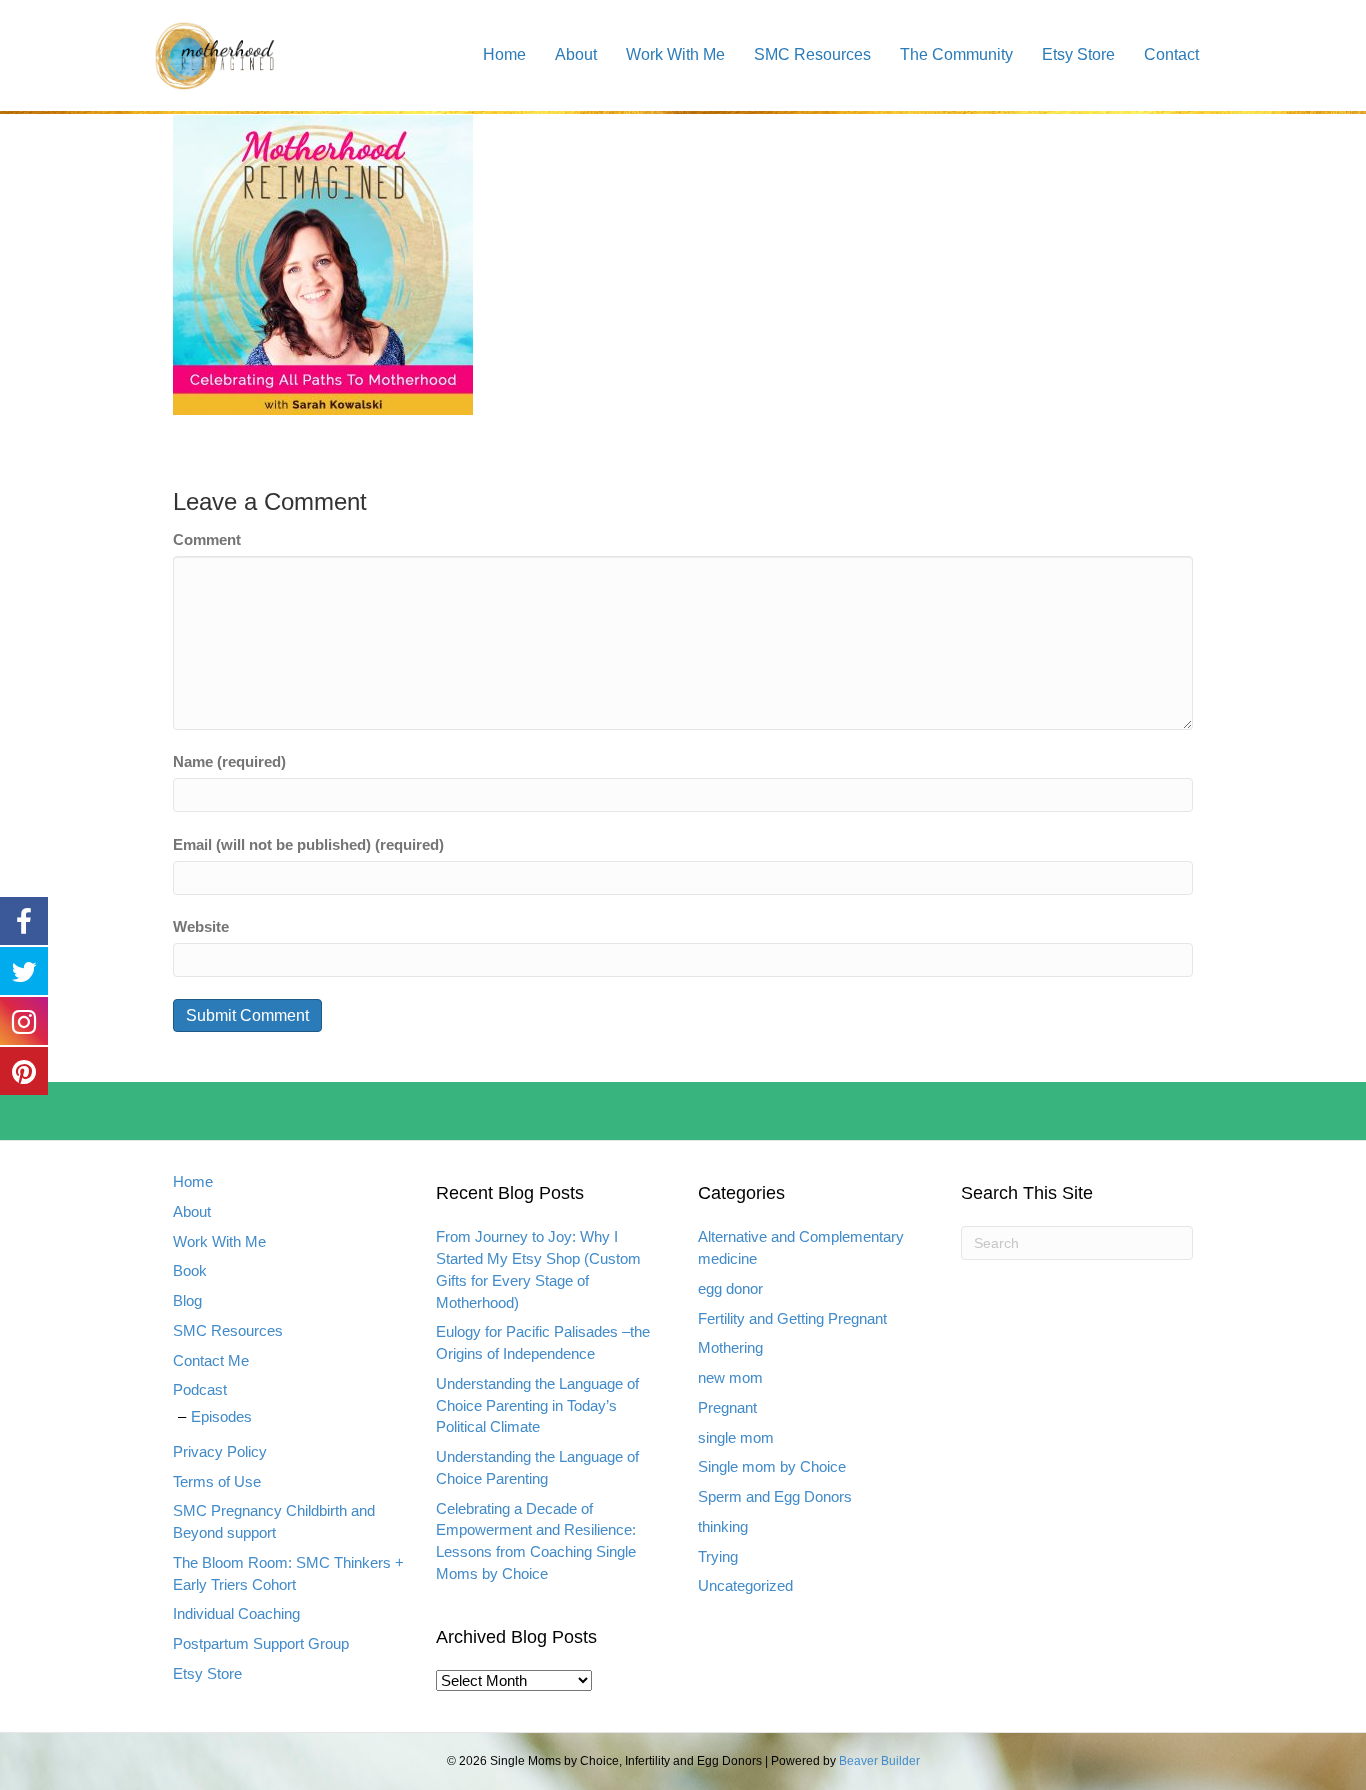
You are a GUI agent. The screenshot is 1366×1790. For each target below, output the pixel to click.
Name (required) (229, 761)
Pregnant (727, 1407)
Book (190, 1270)
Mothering (730, 1347)
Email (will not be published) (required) (308, 844)
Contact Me (211, 1360)
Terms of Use (217, 1481)
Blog (187, 1300)
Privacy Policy (220, 1451)
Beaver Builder (879, 1761)
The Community (956, 54)
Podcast (200, 1389)
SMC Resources (812, 54)
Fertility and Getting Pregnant (792, 1318)
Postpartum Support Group (261, 1643)
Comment (207, 539)
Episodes (221, 1416)
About (576, 54)
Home (504, 54)
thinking (723, 1526)
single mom (736, 1437)
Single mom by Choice (772, 1466)
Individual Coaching (236, 1613)
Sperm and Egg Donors (775, 1496)
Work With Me (675, 54)
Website (201, 926)
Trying (718, 1556)
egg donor (730, 1288)
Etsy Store (1078, 54)
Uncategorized (745, 1585)
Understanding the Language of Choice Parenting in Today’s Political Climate (537, 1405)
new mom (730, 1377)
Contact (1171, 54)
